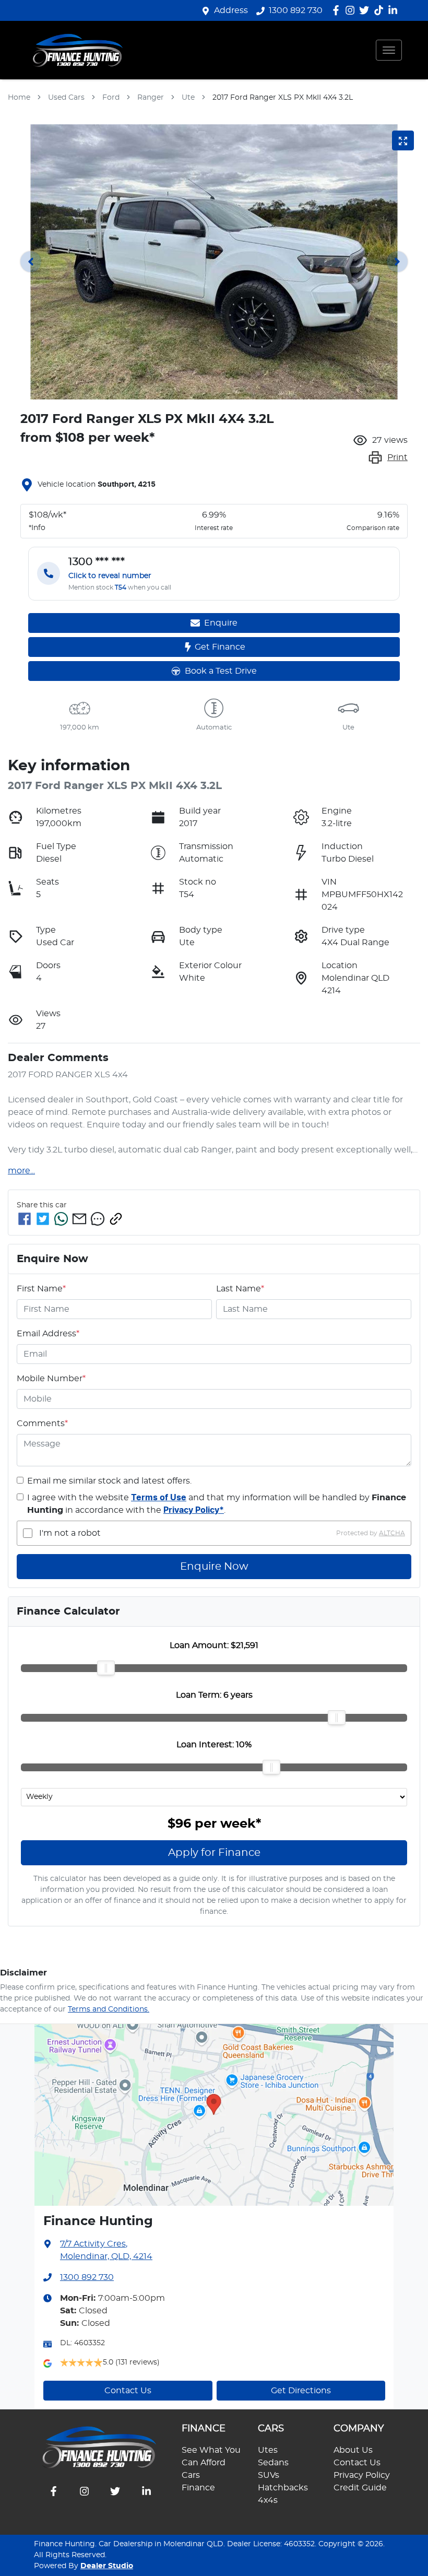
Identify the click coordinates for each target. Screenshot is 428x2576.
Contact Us (128, 2391)
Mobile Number (51, 1379)
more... (21, 1171)
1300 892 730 (296, 10)
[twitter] (43, 1219)
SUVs (269, 2475)
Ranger (151, 98)
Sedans (273, 2463)
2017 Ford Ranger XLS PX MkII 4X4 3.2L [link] (283, 98)
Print (397, 457)
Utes (268, 2450)
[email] (79, 1219)
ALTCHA (392, 1533)
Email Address (48, 1334)
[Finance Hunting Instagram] (352, 10)
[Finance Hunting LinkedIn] (395, 10)
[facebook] (25, 1219)
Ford (111, 98)
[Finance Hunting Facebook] (338, 10)
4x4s (268, 2500)
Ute (188, 98)
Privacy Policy (362, 2475)
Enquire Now (214, 1567)
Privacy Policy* (194, 1510)
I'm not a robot (70, 1533)
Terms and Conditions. (109, 2009)
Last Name (240, 1289)
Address (231, 10)
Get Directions (301, 2391)
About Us (353, 2450)
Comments (42, 1424)
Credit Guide (360, 2488)
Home (19, 98)
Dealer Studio (107, 2566)
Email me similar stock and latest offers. (109, 1481)
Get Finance (220, 647)
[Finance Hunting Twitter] (366, 10)
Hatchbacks (283, 2488)
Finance (198, 2488)
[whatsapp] (61, 1219)
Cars (191, 2475)
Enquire (221, 623)
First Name (41, 1289)
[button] (389, 50)
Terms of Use (159, 1498)
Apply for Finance (214, 1853)
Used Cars (66, 98)
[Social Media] (381, 10)
